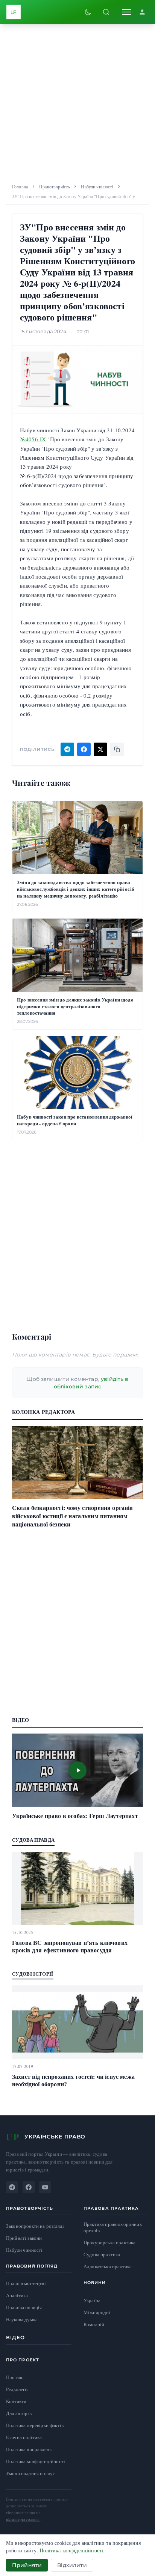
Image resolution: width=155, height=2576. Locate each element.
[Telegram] (12, 2187)
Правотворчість (54, 186)
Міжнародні (97, 2312)
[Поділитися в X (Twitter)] (100, 749)
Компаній (94, 2324)
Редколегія (17, 2389)
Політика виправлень (29, 2449)
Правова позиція (24, 2308)
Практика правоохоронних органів (113, 2228)
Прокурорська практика (109, 2243)
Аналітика (17, 2296)
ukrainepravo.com (23, 2519)
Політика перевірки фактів (35, 2425)
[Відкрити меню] (126, 12)
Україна (92, 2300)
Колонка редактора (43, 1412)
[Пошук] (106, 12)
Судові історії (33, 1974)
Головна (20, 186)
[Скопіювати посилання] (117, 749)
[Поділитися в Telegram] (67, 749)
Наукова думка (22, 2320)
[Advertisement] (77, 101)
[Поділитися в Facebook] (84, 749)
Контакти (16, 2401)
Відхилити (72, 2565)
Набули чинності (97, 186)
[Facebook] (29, 2187)
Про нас (15, 2377)
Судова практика (102, 2255)
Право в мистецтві (26, 2284)
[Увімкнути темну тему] (88, 12)
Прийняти (27, 2565)
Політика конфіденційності (36, 2461)
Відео (16, 2337)
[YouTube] (45, 2187)
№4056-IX (33, 439)
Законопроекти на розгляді (35, 2226)
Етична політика (24, 2437)
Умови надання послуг (30, 2473)
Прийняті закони (24, 2238)
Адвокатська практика (108, 2267)
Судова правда (33, 1840)
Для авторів (19, 2413)
